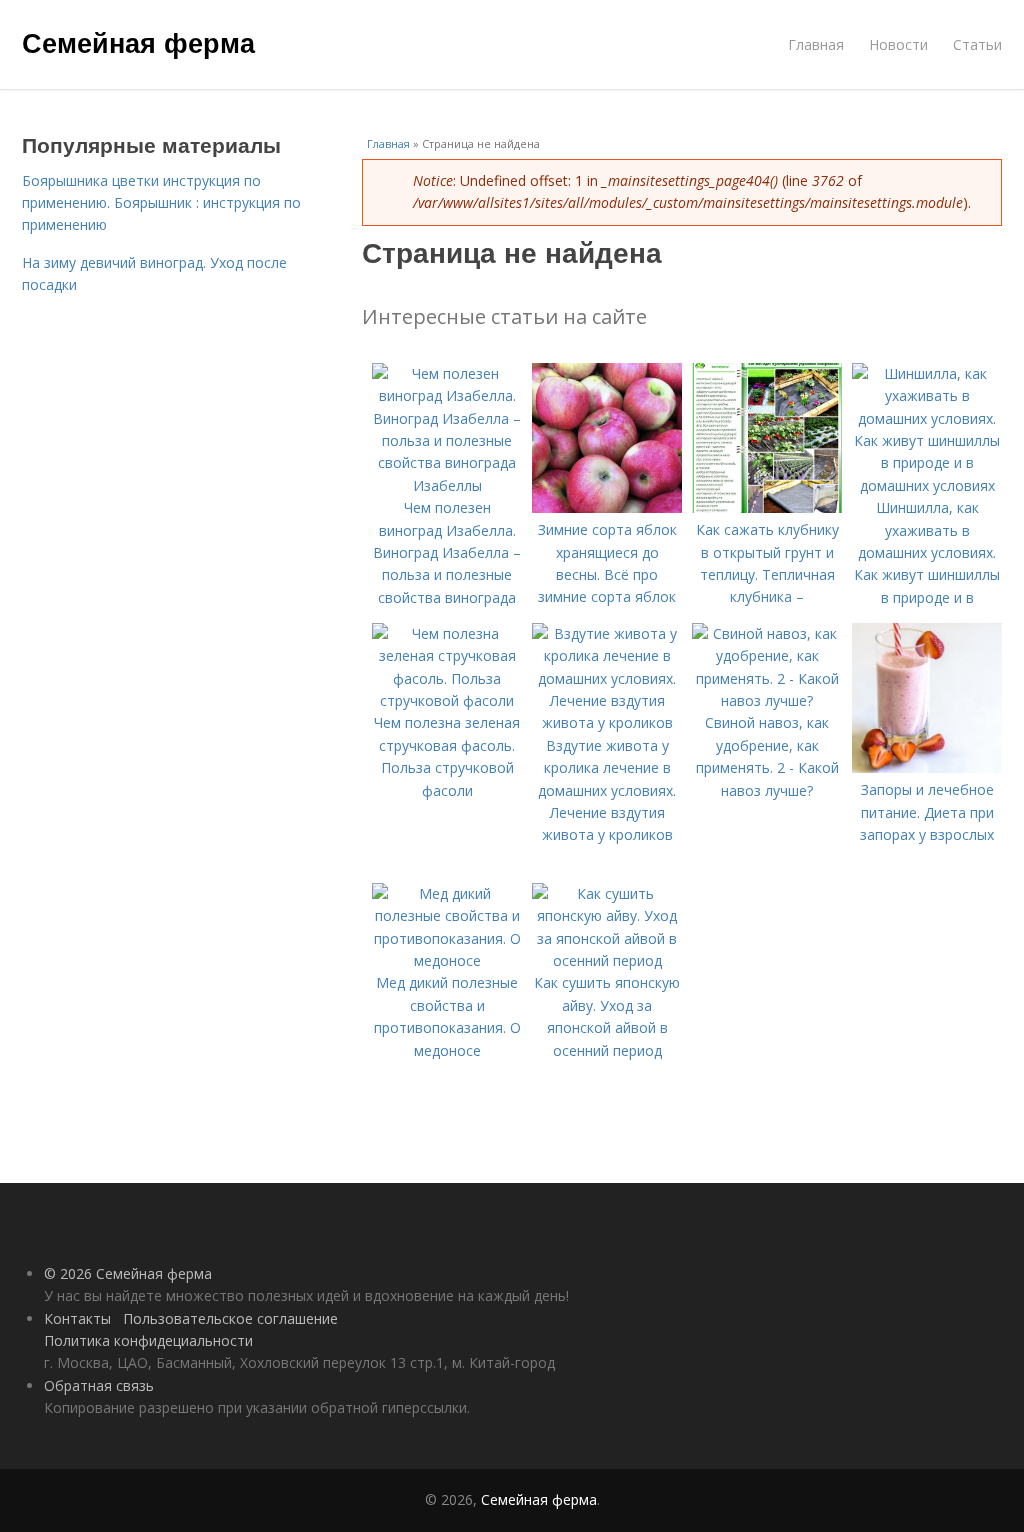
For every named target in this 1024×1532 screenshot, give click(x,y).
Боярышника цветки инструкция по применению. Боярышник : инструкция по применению (161, 203)
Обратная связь (99, 1385)
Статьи (977, 44)
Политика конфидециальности (148, 1340)
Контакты (77, 1318)
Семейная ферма (138, 42)
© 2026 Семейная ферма (128, 1273)
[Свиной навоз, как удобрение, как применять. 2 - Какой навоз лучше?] (767, 700)
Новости (898, 44)
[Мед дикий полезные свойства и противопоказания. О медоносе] (447, 960)
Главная (816, 44)
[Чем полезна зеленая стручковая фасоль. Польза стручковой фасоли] (447, 700)
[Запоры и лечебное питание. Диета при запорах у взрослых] (927, 767)
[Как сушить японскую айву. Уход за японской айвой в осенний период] (607, 960)
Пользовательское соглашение (230, 1318)
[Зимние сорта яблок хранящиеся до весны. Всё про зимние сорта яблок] (607, 507)
